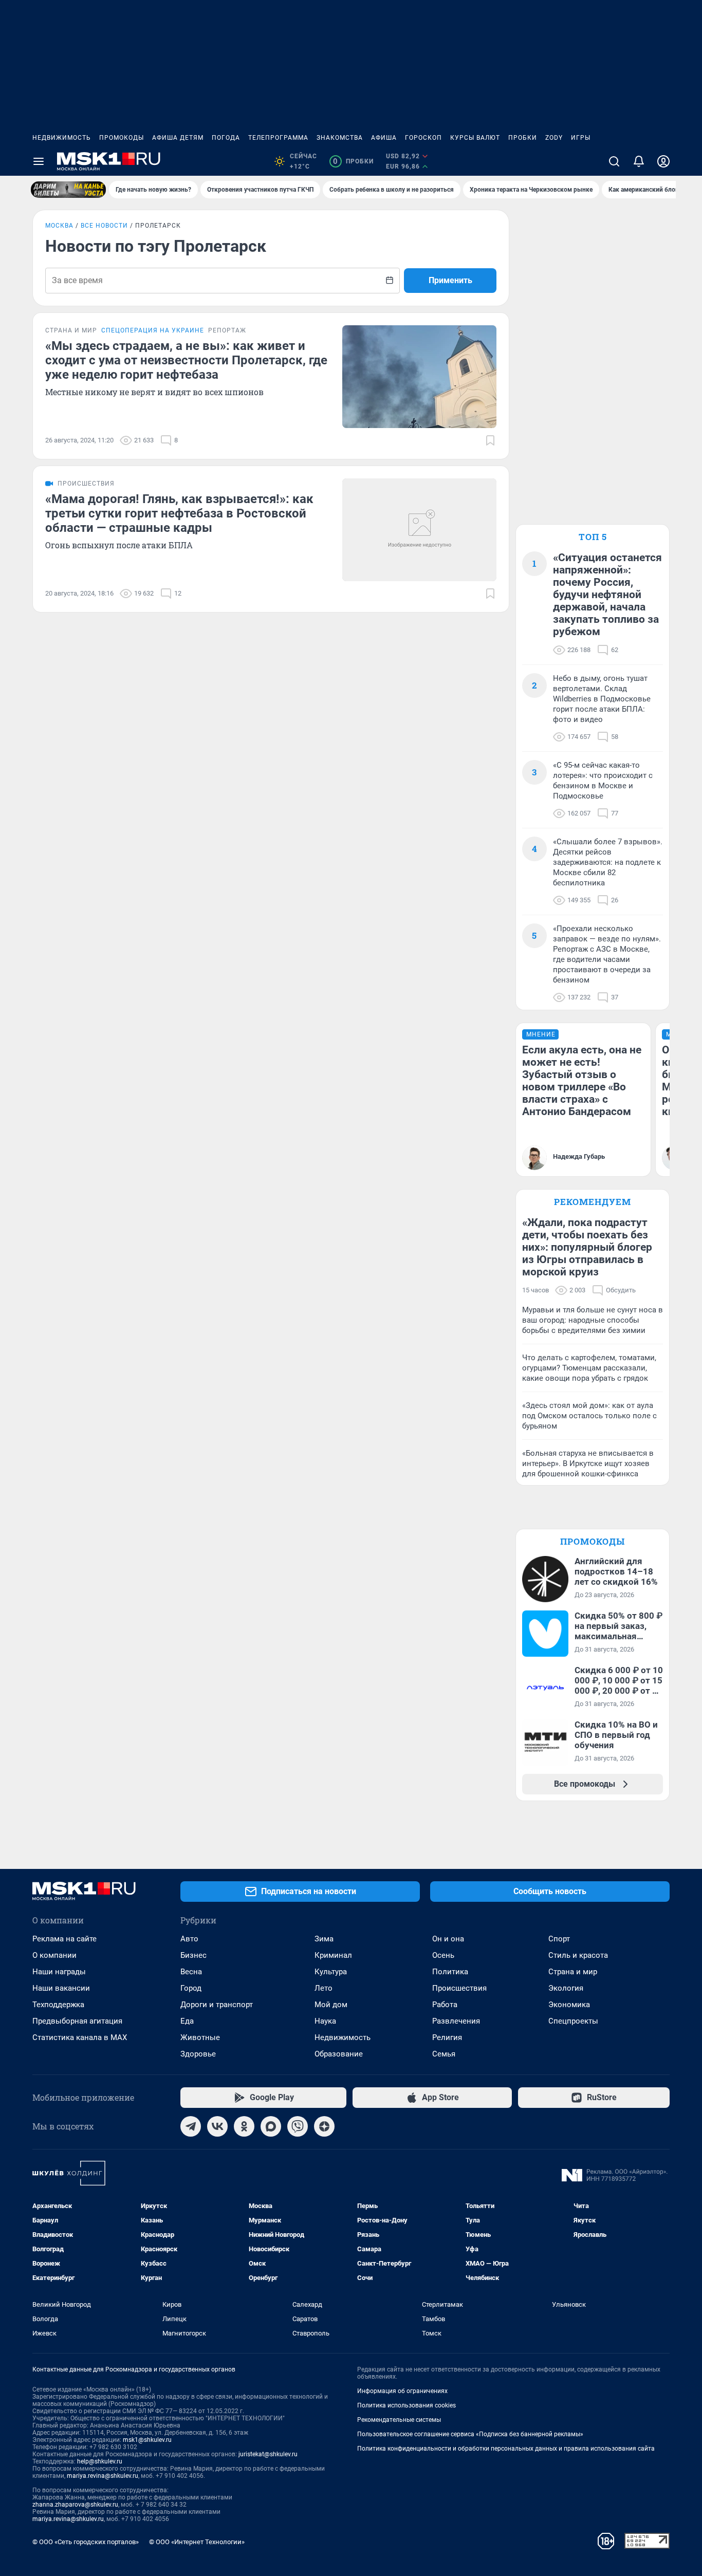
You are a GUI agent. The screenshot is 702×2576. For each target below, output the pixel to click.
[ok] (244, 2126)
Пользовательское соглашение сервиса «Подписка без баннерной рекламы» (470, 2434)
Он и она (448, 1939)
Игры (581, 138)
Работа (445, 2005)
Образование (339, 2054)
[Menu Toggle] (39, 161)
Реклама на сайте (64, 1939)
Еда (187, 2021)
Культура (331, 1972)
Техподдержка (58, 2005)
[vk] (217, 2126)
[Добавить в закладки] (490, 440)
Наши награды (59, 1972)
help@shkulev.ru (100, 2461)
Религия (447, 2037)
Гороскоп (423, 138)
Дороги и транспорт (217, 2005)
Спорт (559, 1939)
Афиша (384, 138)
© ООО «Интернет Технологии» (197, 2542)
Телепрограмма (278, 138)
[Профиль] (663, 161)
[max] (271, 2126)
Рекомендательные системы (399, 2420)
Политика (450, 1972)
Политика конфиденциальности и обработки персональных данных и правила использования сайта (506, 2449)
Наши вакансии (61, 1988)
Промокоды (122, 138)
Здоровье (198, 2054)
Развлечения (456, 2021)
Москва (59, 226)
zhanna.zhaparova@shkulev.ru (75, 2505)
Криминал (333, 1955)
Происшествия (459, 1988)
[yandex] (324, 2126)
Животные (200, 2037)
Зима (324, 1939)
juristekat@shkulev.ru (268, 2454)
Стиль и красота (578, 1955)
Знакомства (340, 138)
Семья (444, 2054)
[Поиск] (614, 161)
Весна (191, 1972)
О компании (54, 1955)
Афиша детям (178, 138)
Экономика (569, 2005)
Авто (189, 1939)
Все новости (104, 226)
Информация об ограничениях (402, 2391)
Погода (226, 138)
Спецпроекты (573, 2021)
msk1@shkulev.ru (147, 2440)
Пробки (523, 138)
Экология (566, 1988)
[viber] (298, 2126)
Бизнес (193, 1955)
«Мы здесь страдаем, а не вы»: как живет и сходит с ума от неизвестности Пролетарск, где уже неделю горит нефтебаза (186, 360)
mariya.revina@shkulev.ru (103, 2476)
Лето (324, 1988)
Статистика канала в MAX (80, 2037)
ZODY (554, 138)
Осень (443, 1955)
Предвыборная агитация (77, 2021)
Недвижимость (62, 138)
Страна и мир (573, 1972)
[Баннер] (68, 190)
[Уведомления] (639, 161)
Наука (325, 2021)
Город (191, 1988)
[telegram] (191, 2126)
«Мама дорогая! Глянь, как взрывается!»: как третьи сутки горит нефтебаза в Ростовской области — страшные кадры (179, 513)
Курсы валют (475, 138)
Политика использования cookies (407, 2405)
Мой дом (331, 2005)
